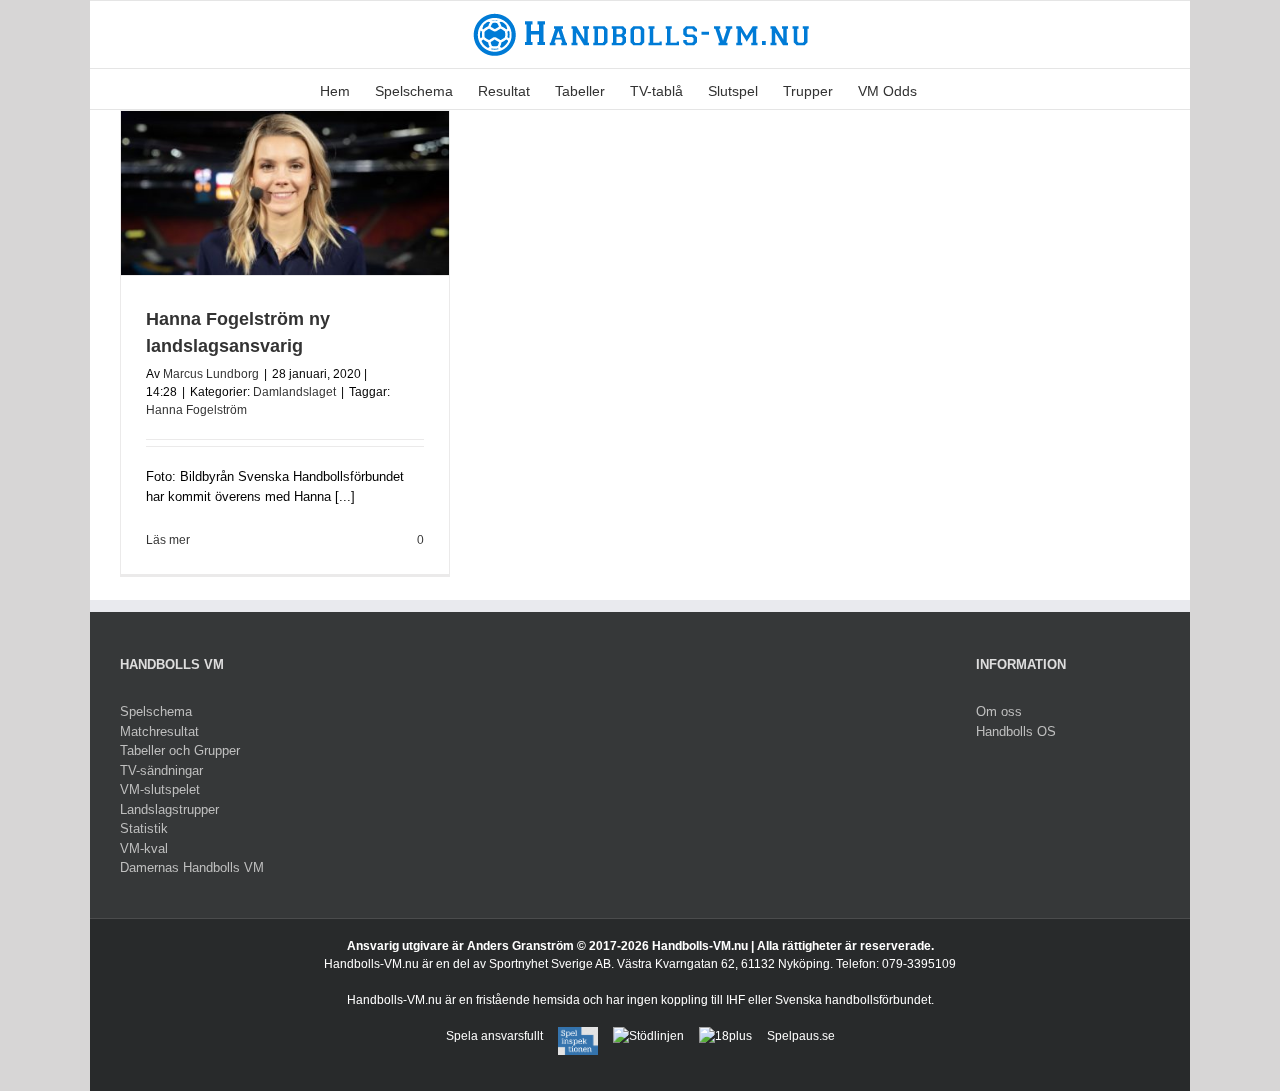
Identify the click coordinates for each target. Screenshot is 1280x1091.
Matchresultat (159, 731)
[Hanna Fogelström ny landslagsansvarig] (285, 193)
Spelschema (156, 711)
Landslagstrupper (169, 809)
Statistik (144, 828)
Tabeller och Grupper (180, 750)
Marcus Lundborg (211, 374)
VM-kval (144, 848)
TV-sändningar (161, 770)
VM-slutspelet (160, 789)
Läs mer (168, 540)
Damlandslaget (294, 392)
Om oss (999, 711)
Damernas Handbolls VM (192, 867)
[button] (947, 89)
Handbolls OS (1016, 731)
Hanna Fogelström (196, 410)
